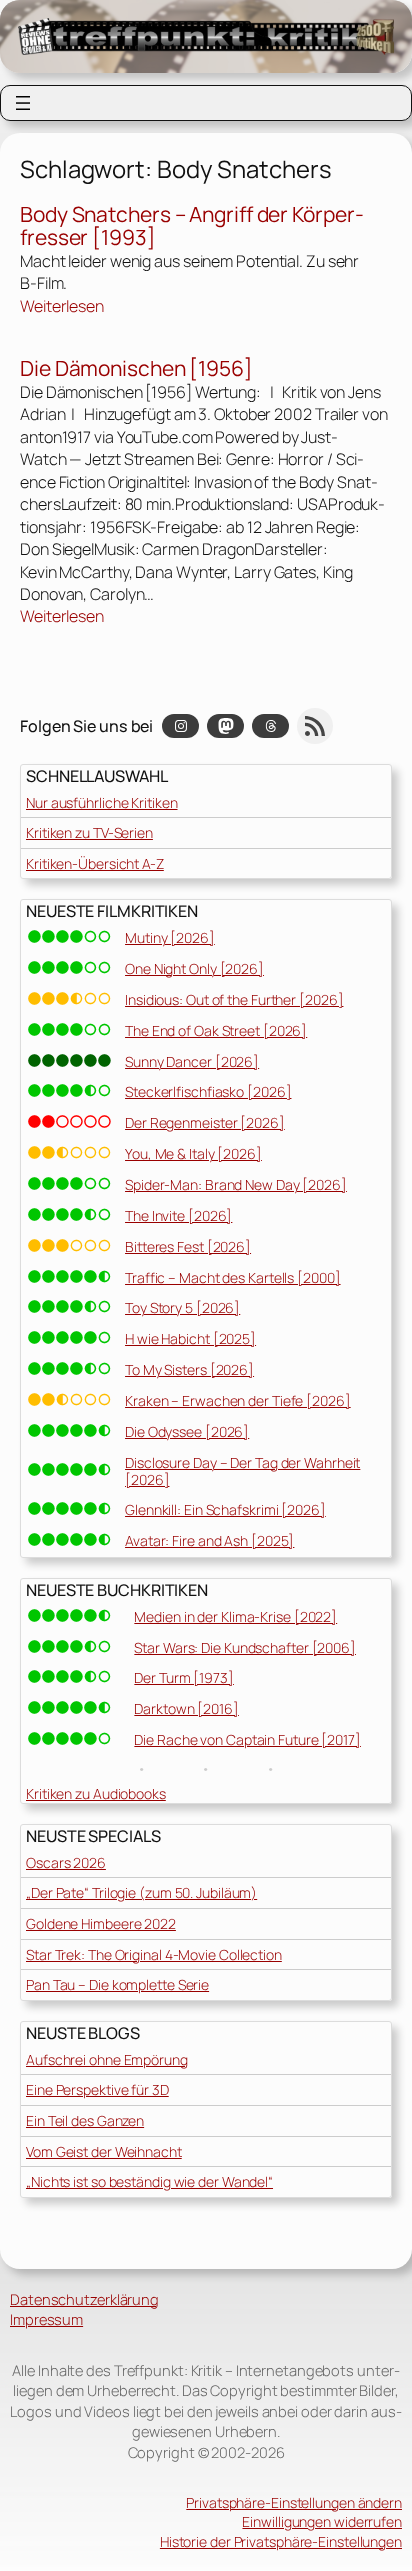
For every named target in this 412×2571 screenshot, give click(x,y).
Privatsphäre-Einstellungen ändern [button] (294, 2502)
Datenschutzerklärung (84, 2299)
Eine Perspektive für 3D (97, 2089)
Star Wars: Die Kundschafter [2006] (245, 1647)
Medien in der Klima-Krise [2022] (235, 1616)
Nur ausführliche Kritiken (102, 802)
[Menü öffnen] (23, 103)
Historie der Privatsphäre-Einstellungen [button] (281, 2541)
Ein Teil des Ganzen (85, 2120)
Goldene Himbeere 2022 (101, 1923)
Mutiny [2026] (170, 937)
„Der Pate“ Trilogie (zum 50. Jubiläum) (141, 1892)
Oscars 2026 (66, 1862)
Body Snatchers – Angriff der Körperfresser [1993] (192, 226)
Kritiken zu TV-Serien (89, 832)
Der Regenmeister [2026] (205, 1122)
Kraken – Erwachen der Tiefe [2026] (238, 1400)
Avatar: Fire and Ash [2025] (209, 1540)
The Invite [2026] (178, 1215)
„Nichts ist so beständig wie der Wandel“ (149, 2181)
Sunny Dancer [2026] (192, 1061)
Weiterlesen (62, 306)
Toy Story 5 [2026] (182, 1307)
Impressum (46, 2319)
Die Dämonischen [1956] (136, 369)
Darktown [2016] (186, 1708)
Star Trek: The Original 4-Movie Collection (154, 1954)
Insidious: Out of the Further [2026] (234, 999)
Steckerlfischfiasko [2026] (208, 1091)
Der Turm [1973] (184, 1677)
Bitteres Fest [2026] (188, 1246)
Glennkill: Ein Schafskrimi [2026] (225, 1509)
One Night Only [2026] (194, 968)
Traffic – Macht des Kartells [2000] (233, 1277)
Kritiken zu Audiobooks (96, 1793)
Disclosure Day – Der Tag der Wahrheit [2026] (242, 1471)
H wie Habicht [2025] (190, 1338)
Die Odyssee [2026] (187, 1431)
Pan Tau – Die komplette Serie (117, 1984)
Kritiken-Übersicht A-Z (95, 863)
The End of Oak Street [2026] (216, 1030)
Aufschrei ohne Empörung (107, 2059)
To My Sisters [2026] (189, 1369)
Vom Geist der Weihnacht (104, 2151)
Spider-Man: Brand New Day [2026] (236, 1184)
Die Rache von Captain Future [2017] (247, 1739)
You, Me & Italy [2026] (193, 1153)
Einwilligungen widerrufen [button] (322, 2521)
